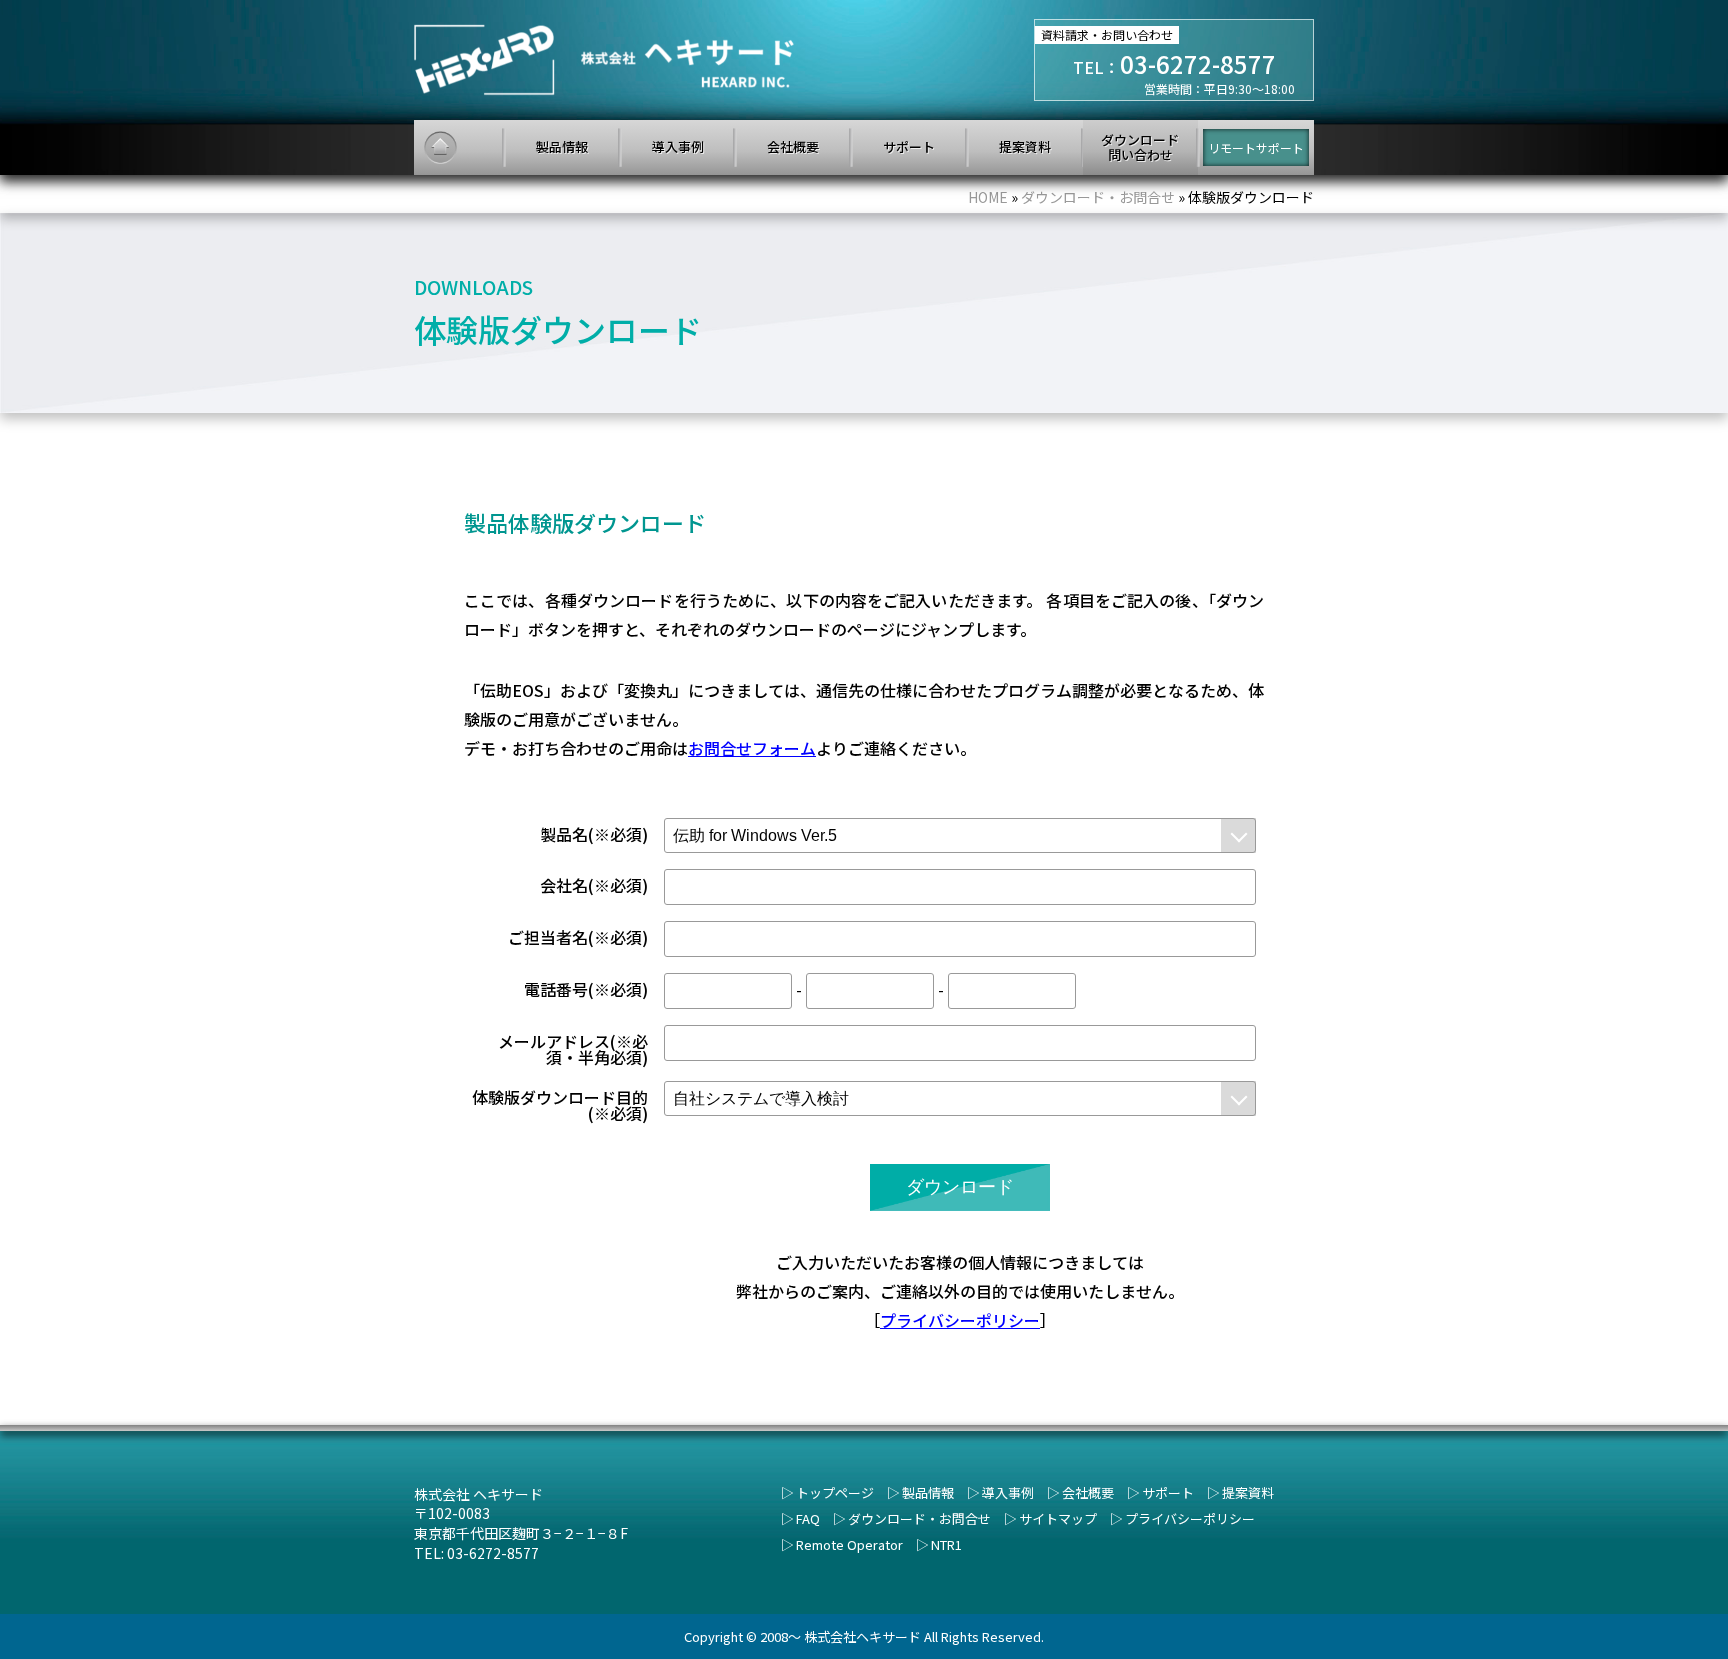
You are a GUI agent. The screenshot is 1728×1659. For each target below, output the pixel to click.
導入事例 (1008, 1492)
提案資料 (1248, 1492)
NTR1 (946, 1544)
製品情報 (928, 1492)
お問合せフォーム (752, 748)
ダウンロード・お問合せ (919, 1518)
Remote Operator (849, 1544)
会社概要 (1088, 1492)
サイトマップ (1058, 1518)
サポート (1168, 1492)
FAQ (808, 1518)
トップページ (835, 1492)
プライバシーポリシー (960, 1320)
